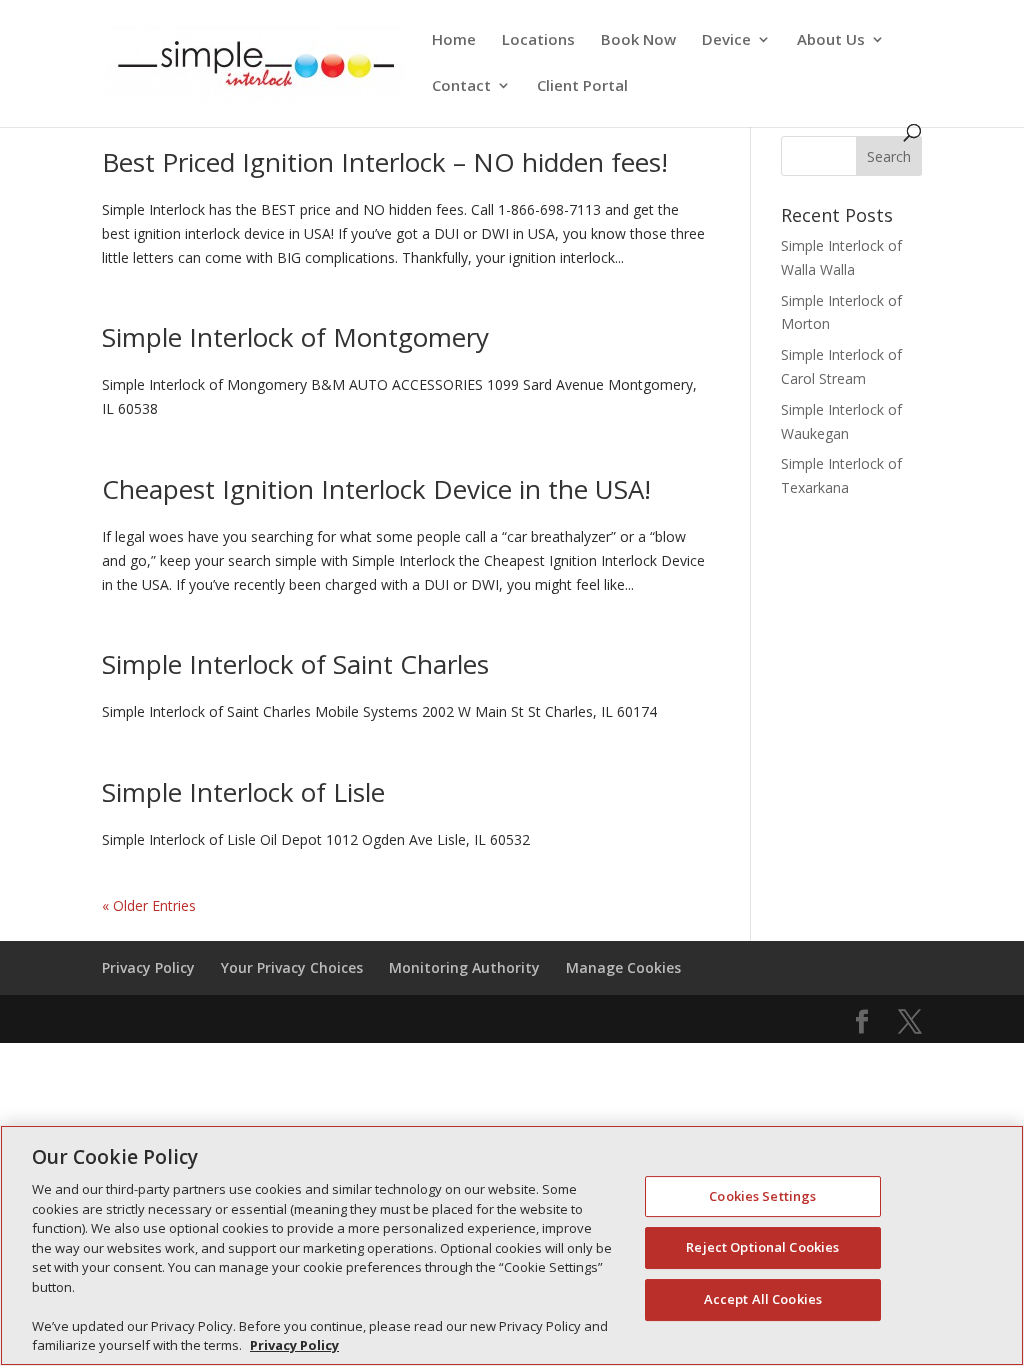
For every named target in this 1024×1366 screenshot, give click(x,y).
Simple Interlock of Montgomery (295, 337)
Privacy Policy (148, 967)
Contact (461, 86)
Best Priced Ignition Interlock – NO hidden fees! (385, 162)
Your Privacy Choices (292, 967)
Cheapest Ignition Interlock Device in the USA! (376, 489)
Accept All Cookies (763, 1299)
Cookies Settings (762, 1196)
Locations (538, 40)
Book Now (638, 40)
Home (454, 40)
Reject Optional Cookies (762, 1247)
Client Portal (582, 86)
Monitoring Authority (464, 967)
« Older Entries (149, 905)
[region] (512, 1245)
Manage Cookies (623, 967)
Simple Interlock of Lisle (243, 792)
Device (726, 40)
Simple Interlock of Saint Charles (295, 664)
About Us (831, 40)
